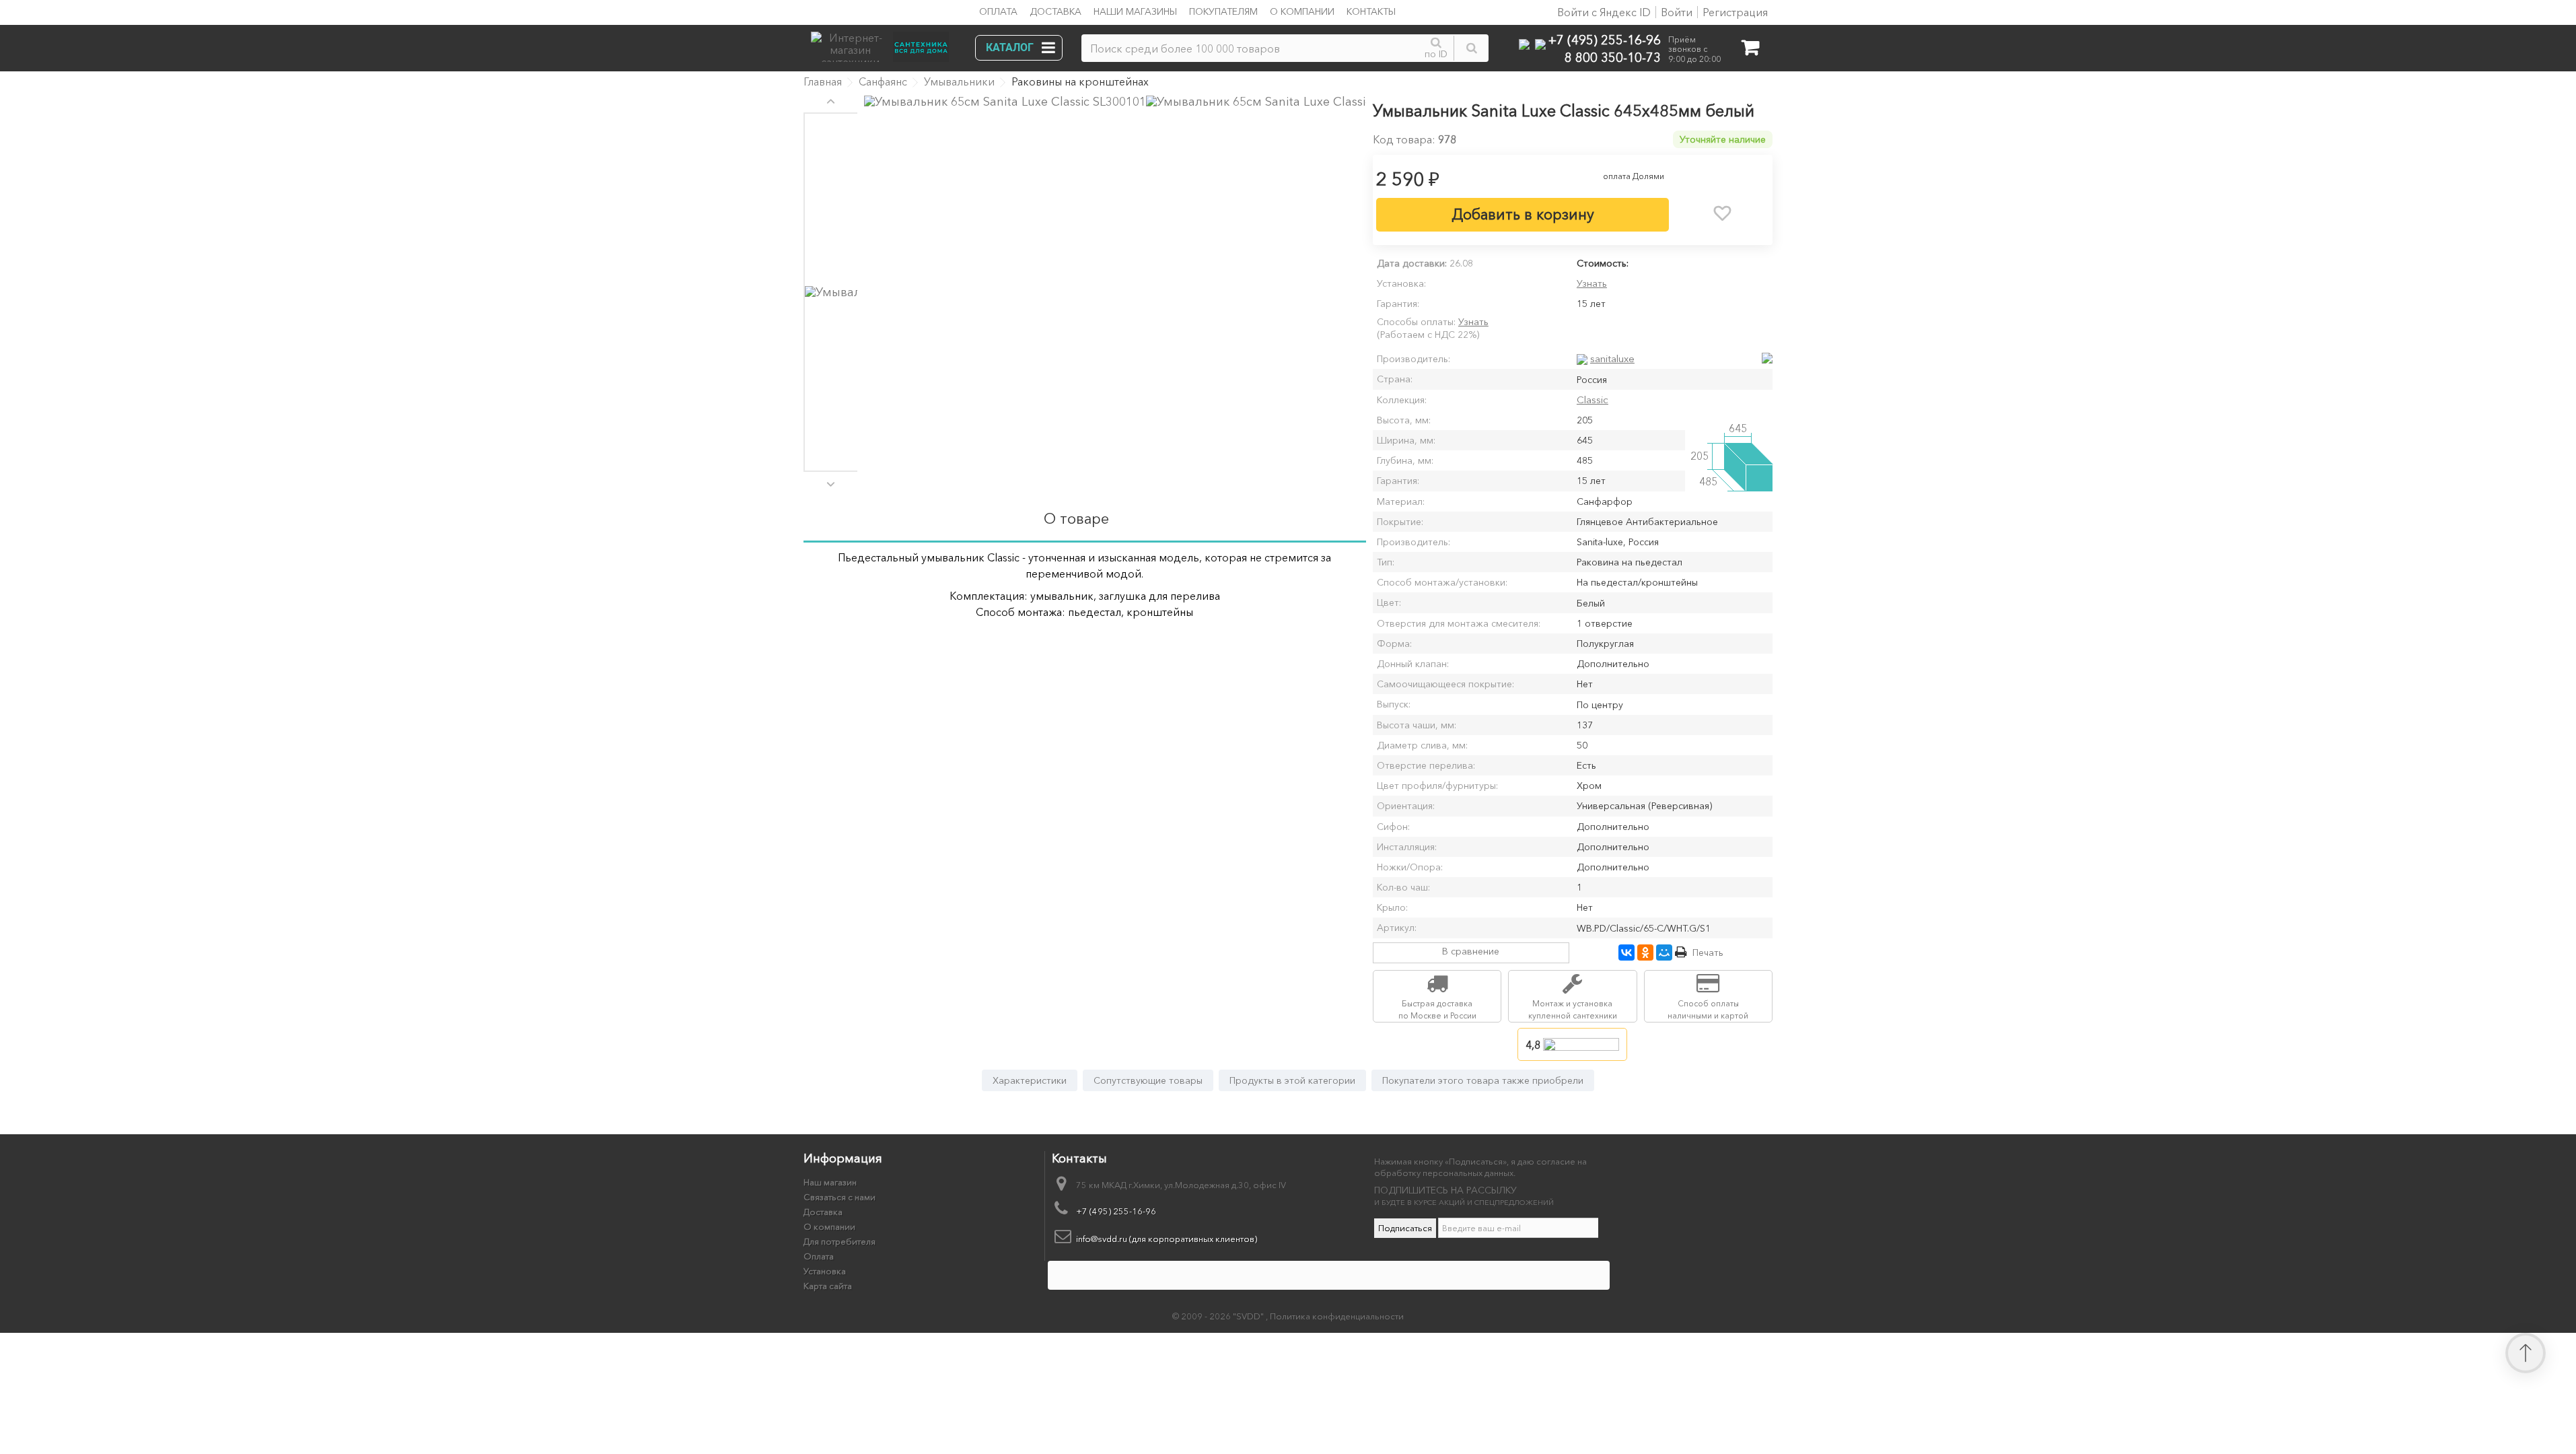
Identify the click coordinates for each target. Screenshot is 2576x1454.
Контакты (1371, 11)
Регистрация (1735, 12)
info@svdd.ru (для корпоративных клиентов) (1167, 1239)
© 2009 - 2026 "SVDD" (1219, 1316)
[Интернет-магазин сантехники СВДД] (884, 43)
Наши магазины (1135, 11)
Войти (1677, 12)
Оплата (998, 11)
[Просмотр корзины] (1750, 50)
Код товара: (1404, 139)
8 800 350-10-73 (1613, 57)
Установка (825, 1271)
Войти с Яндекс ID (1603, 12)
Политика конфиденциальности (1337, 1316)
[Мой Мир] (1664, 953)
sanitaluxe (1612, 358)
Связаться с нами (839, 1197)
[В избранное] (1723, 213)
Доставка (1056, 11)
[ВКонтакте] (1626, 953)
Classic (1593, 400)
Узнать (1592, 283)
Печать (1708, 953)
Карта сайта (828, 1286)
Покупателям (1223, 11)
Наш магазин (830, 1182)
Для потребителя (839, 1241)
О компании (1302, 11)
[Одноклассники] (1645, 953)
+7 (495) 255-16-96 (1605, 39)
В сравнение (1471, 951)
